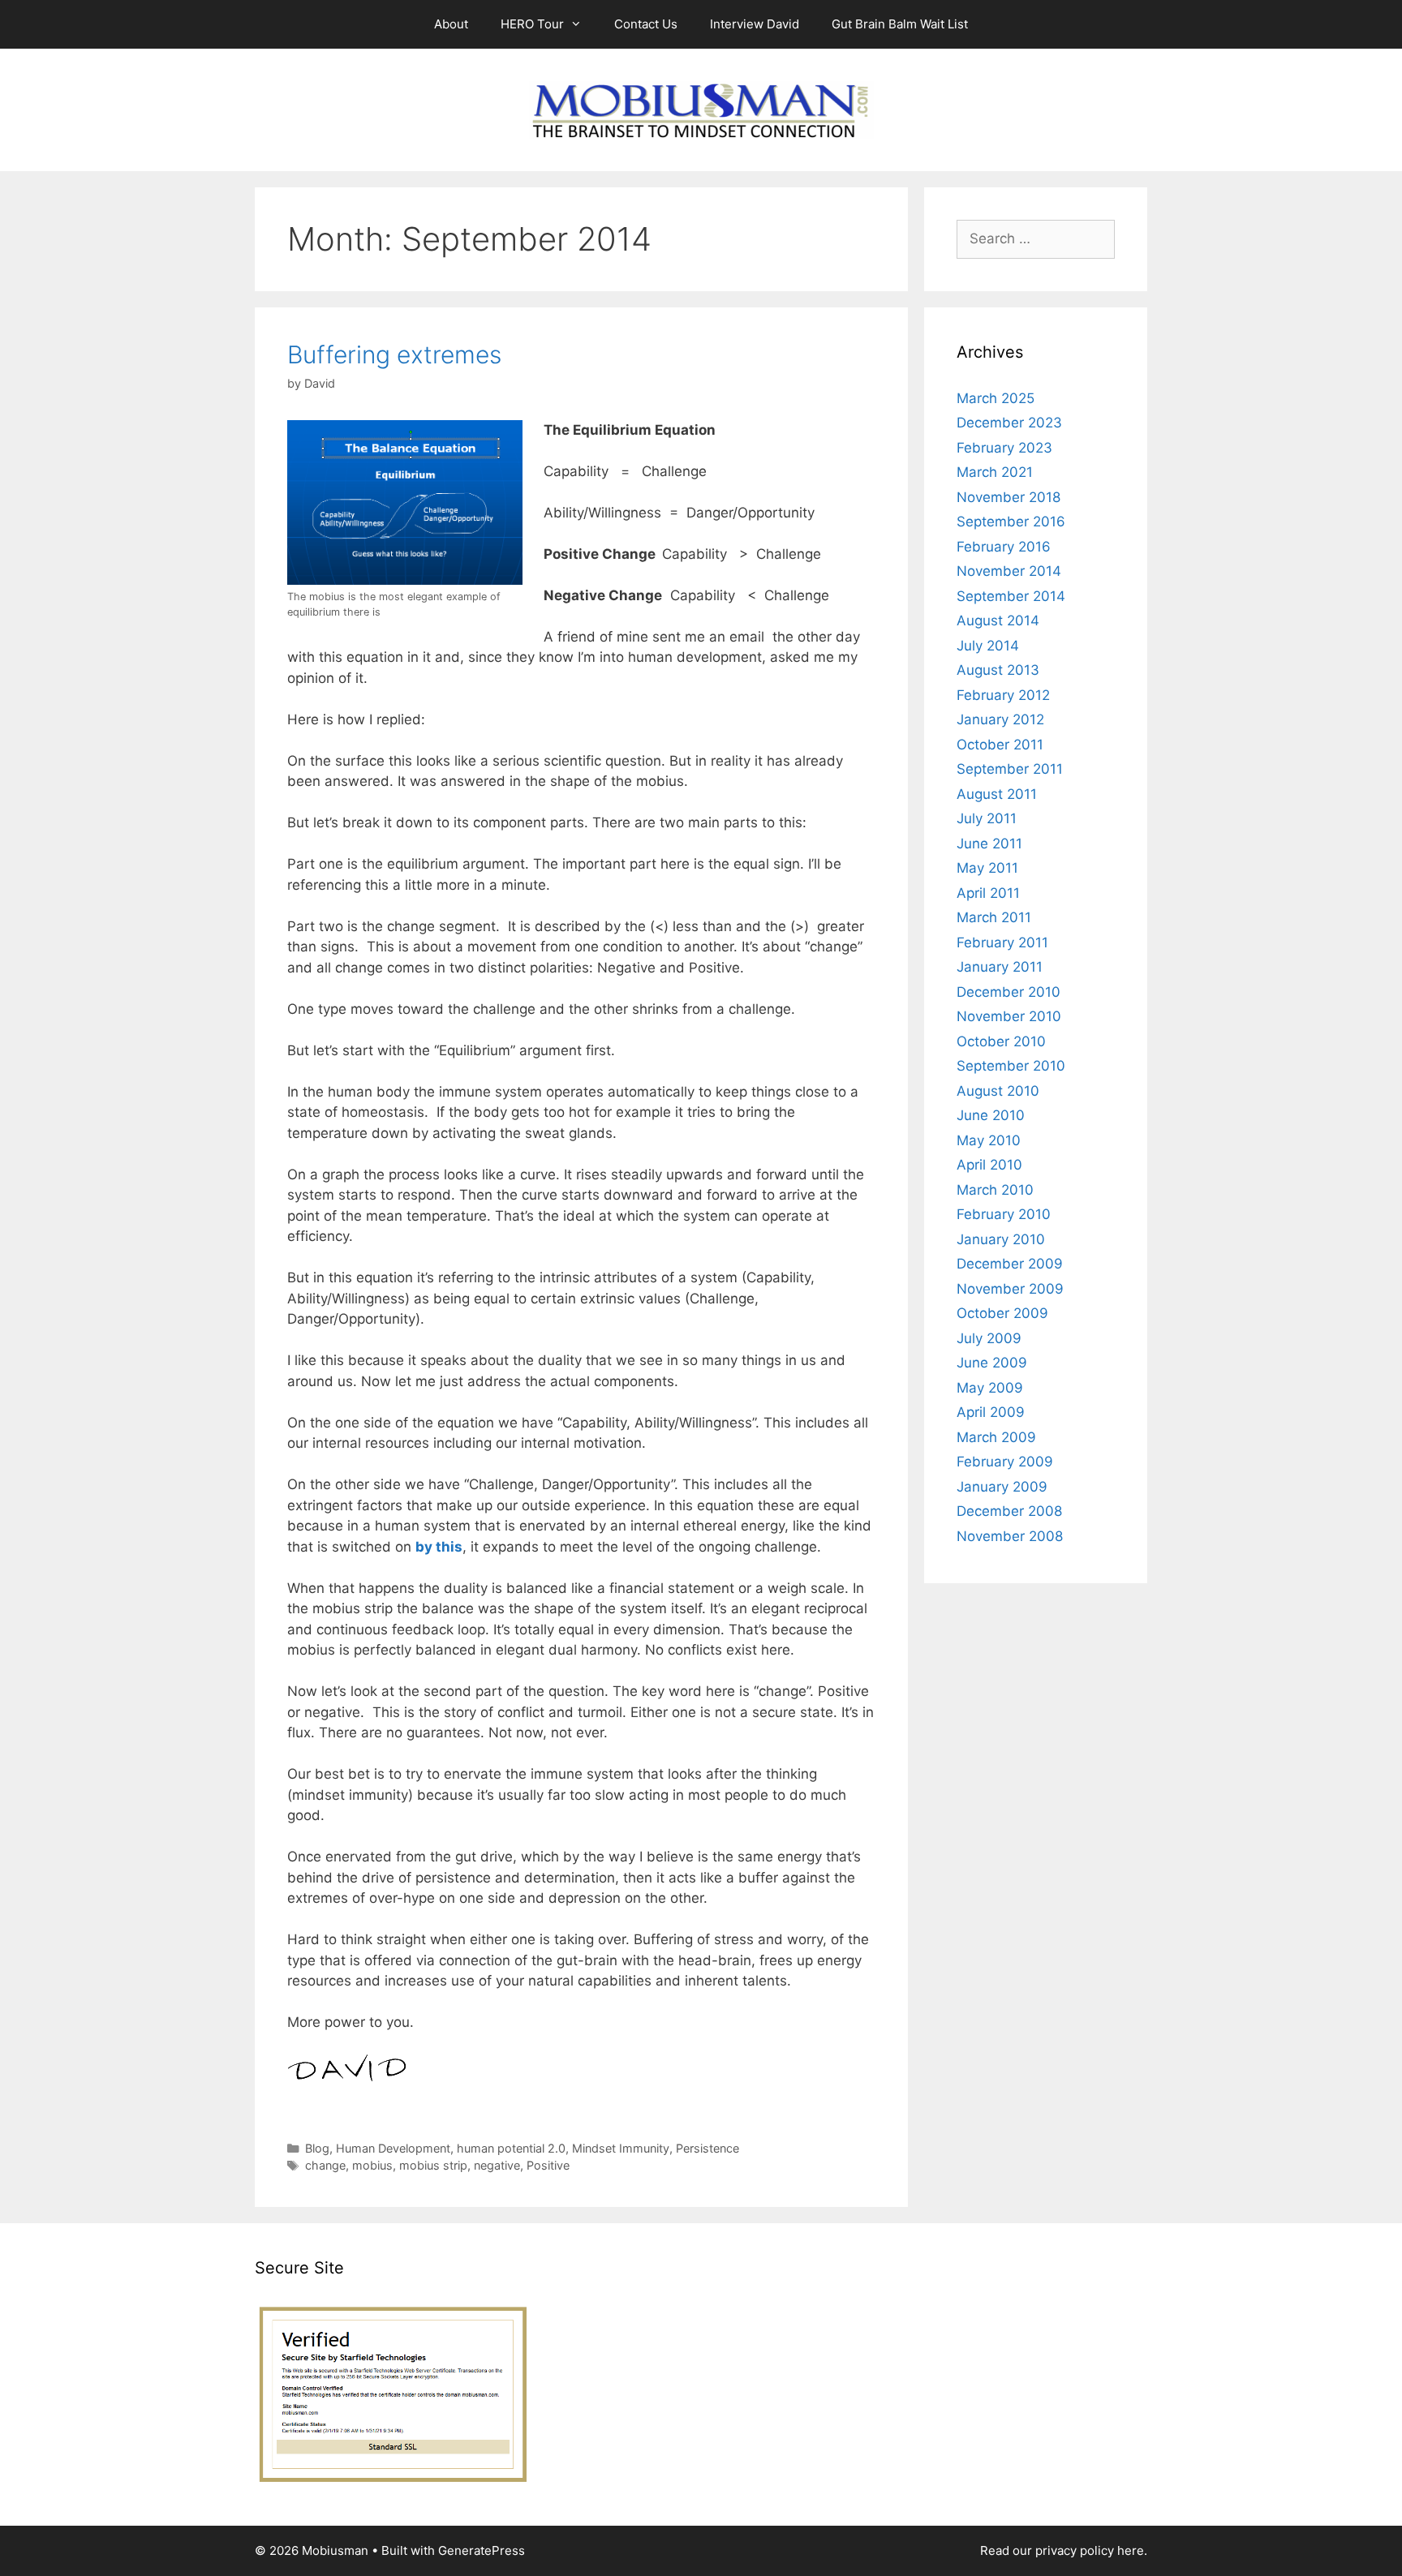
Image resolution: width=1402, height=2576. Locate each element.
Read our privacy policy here (1062, 2550)
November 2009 (1010, 1289)
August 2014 (998, 620)
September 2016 (1011, 522)
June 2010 (991, 1115)
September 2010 (1011, 1066)
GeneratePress (482, 2550)
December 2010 (1008, 992)
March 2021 (995, 472)
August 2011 (997, 794)
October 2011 (1000, 745)
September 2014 (1011, 596)
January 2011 (1000, 967)
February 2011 (1002, 942)
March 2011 (994, 917)
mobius (372, 2165)
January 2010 (1001, 1239)
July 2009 (989, 1338)
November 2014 (1009, 571)
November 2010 (1009, 1016)
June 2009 (992, 1363)
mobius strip (433, 2165)
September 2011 (1010, 769)
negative (497, 2165)
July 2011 (987, 818)
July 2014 (988, 646)
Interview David (755, 24)
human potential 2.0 (511, 2148)
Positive (548, 2165)
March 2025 (996, 398)
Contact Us (646, 24)
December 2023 (1009, 423)
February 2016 (1004, 547)
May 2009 (990, 1388)
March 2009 (996, 1437)
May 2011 (987, 868)
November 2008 (1010, 1536)
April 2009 (991, 1412)
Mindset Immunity (621, 2148)
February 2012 (1003, 695)
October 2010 (1001, 1041)
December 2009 (1010, 1264)
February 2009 (1005, 1462)
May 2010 (989, 1140)
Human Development (393, 2148)
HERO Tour (532, 24)
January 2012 (1000, 719)
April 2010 (989, 1165)
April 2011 (988, 893)
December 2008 (1009, 1511)
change (325, 2165)
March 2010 (995, 1190)
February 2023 (1004, 448)
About (451, 24)
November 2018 (1008, 497)
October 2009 (1002, 1313)
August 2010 (998, 1091)
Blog (317, 2148)
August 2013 (998, 670)
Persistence (707, 2148)
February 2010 (1004, 1214)
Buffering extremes (394, 354)
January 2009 (1002, 1487)
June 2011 (989, 844)
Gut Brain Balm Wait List (900, 24)
